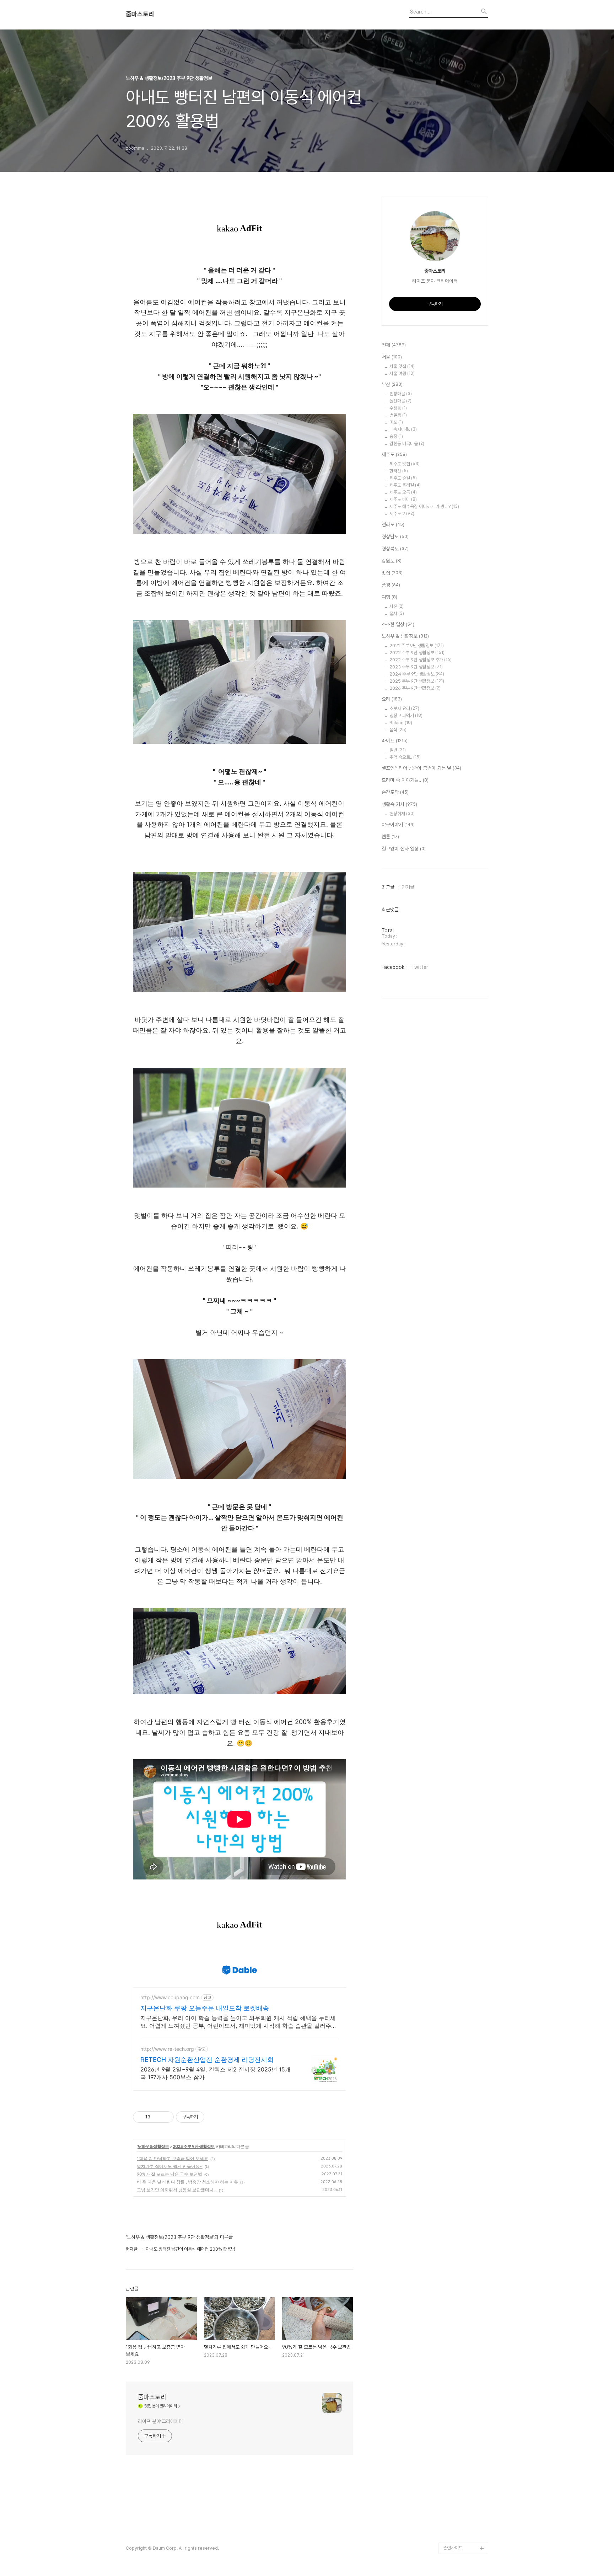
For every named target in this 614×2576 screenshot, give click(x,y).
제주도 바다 (403, 499)
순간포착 (395, 792)
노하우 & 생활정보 (153, 2146)
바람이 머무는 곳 (458, 2127)
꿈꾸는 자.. (453, 2036)
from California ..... (462, 2514)
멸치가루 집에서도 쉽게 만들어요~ (170, 2166)
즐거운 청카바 (456, 1991)
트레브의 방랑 (456, 2241)
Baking (401, 723)
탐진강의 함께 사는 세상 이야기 (465, 1769)
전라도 (393, 524)
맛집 (392, 573)
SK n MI (451, 2025)
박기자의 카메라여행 (462, 2047)
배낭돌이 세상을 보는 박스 (465, 1905)
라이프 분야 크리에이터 (160, 2421)
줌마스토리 (140, 14)
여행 (389, 597)
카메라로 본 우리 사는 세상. (465, 1791)
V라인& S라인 (456, 1888)
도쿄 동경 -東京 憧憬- (464, 1820)
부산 (392, 384)
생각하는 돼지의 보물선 (464, 2195)
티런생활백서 (455, 1809)
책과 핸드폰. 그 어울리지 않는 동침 (465, 2099)
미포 (396, 422)
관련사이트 (453, 2548)
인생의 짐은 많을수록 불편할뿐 (465, 2463)
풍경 (391, 585)
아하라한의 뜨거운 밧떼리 (464, 2224)
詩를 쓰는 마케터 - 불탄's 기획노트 (463, 1837)
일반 (398, 750)
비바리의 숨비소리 (460, 1934)
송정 (396, 436)
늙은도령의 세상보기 (462, 2480)
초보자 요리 (404, 708)
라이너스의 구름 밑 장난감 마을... (465, 2076)
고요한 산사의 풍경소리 (464, 1752)
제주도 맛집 (405, 464)
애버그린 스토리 (458, 2389)
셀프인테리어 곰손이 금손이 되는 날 (421, 768)
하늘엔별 (451, 2286)
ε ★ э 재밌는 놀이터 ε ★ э (464, 2315)
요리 (392, 699)
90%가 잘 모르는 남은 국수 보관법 (169, 2174)
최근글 (388, 887)
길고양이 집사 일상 (404, 849)
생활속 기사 (399, 804)
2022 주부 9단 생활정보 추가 (421, 660)
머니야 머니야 (456, 2013)
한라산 (399, 471)
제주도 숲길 (403, 478)
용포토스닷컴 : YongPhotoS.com (462, 2531)
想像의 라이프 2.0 (460, 2173)
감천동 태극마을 (407, 444)
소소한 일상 (398, 624)
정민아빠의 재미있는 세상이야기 (464, 2156)
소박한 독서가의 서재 (462, 2059)
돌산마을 (400, 401)
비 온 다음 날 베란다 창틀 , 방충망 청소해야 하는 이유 (187, 2182)
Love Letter (456, 2138)
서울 (392, 357)
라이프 (395, 741)
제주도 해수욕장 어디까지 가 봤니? (424, 506)
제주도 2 (402, 514)
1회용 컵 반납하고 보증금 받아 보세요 (173, 2158)
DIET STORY (457, 2207)
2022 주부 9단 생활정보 (417, 653)
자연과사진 (453, 1979)
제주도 (394, 454)
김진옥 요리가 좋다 (460, 2002)
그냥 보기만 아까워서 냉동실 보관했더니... (177, 2190)
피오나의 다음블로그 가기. (464, 1712)
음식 (398, 730)
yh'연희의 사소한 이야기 (465, 2434)
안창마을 (401, 394)
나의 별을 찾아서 (458, 1922)
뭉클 (447, 2491)
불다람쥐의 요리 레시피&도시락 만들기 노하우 (466, 2417)
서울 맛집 (402, 366)
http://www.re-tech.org (167, 2049)
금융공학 (451, 2116)
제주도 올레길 (405, 485)
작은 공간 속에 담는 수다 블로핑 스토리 (465, 2372)
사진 (397, 606)
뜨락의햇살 (453, 2298)
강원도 (392, 561)
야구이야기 (398, 825)
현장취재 (402, 814)
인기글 (408, 887)
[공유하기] (157, 2117)
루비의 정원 (454, 1956)
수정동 (398, 408)
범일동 (398, 415)
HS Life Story (457, 2184)
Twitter (420, 967)
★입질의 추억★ (458, 1854)
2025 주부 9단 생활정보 (417, 681)
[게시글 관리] (166, 2117)
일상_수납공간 (456, 2446)
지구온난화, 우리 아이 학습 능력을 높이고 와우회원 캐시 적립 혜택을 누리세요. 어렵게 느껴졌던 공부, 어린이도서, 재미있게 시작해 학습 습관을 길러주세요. (239, 2022)
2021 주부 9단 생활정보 (417, 646)
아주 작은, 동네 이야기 (463, 1968)
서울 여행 (402, 374)
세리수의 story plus (462, 2252)
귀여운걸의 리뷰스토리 (464, 2275)
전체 (394, 345)
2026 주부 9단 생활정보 (415, 688)
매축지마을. (403, 429)
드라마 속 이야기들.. (405, 780)
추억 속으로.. (405, 757)
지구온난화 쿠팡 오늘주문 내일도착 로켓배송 (205, 2008)
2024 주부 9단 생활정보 (417, 674)
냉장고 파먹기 (406, 716)
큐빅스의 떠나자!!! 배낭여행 (466, 1735)
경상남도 (395, 537)
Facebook (393, 967)
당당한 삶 (452, 2400)
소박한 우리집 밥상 (460, 1945)
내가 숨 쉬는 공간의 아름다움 (465, 1871)
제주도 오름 (403, 492)
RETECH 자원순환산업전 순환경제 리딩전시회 (207, 2060)
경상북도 (395, 549)
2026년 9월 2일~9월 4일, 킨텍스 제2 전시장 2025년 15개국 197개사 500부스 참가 (216, 2073)
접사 (397, 614)
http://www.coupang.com (170, 1997)
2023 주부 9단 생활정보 (194, 2146)
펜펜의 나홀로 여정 (460, 2332)
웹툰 (390, 837)
